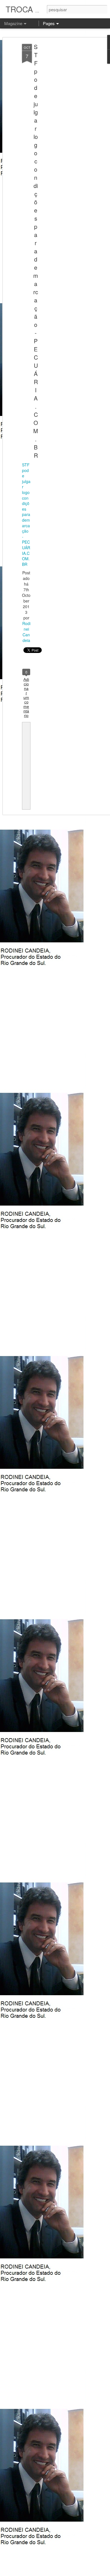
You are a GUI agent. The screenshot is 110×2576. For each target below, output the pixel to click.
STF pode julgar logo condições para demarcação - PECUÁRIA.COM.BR (36, 251)
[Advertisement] (61, 133)
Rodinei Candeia (26, 632)
